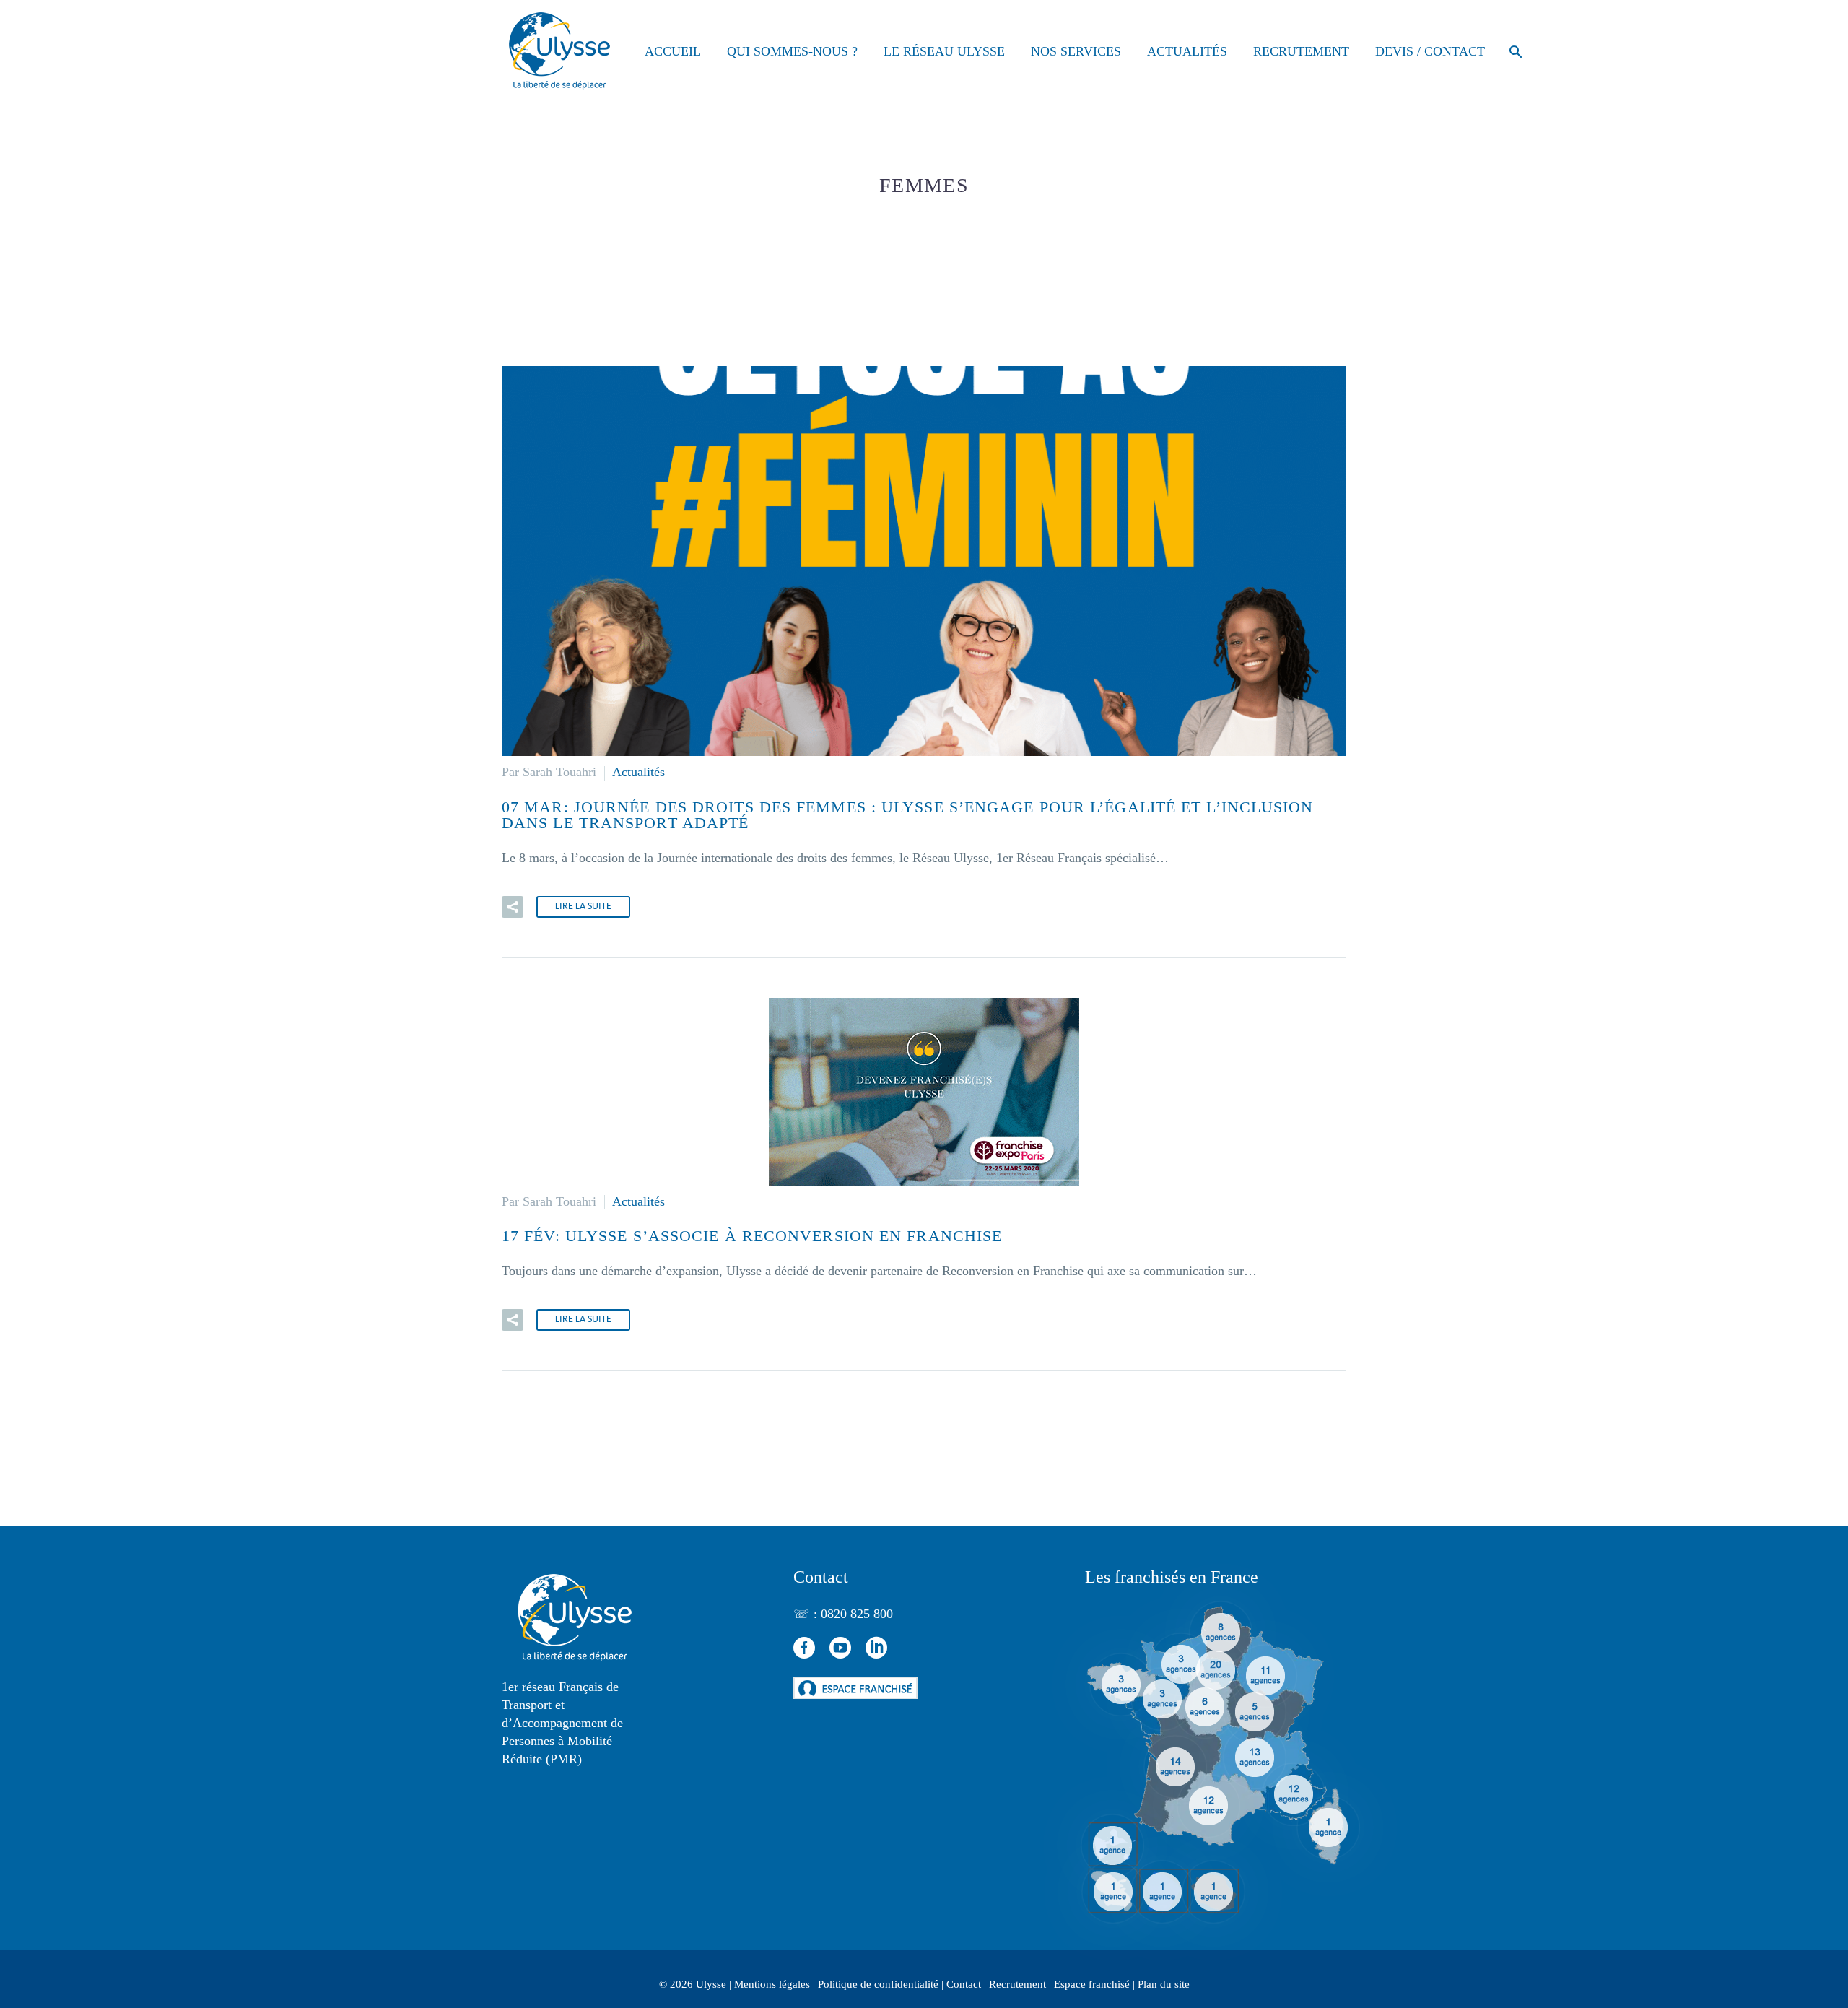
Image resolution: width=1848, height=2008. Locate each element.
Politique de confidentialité (878, 1984)
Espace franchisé (1092, 1984)
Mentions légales (772, 1984)
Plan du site (1164, 1984)
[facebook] (804, 1648)
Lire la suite (583, 907)
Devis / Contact (1430, 51)
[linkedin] (876, 1648)
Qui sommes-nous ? (792, 51)
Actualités (1187, 51)
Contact (964, 1984)
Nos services (1076, 51)
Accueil (673, 51)
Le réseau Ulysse (944, 51)
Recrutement (1301, 51)
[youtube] (840, 1648)
